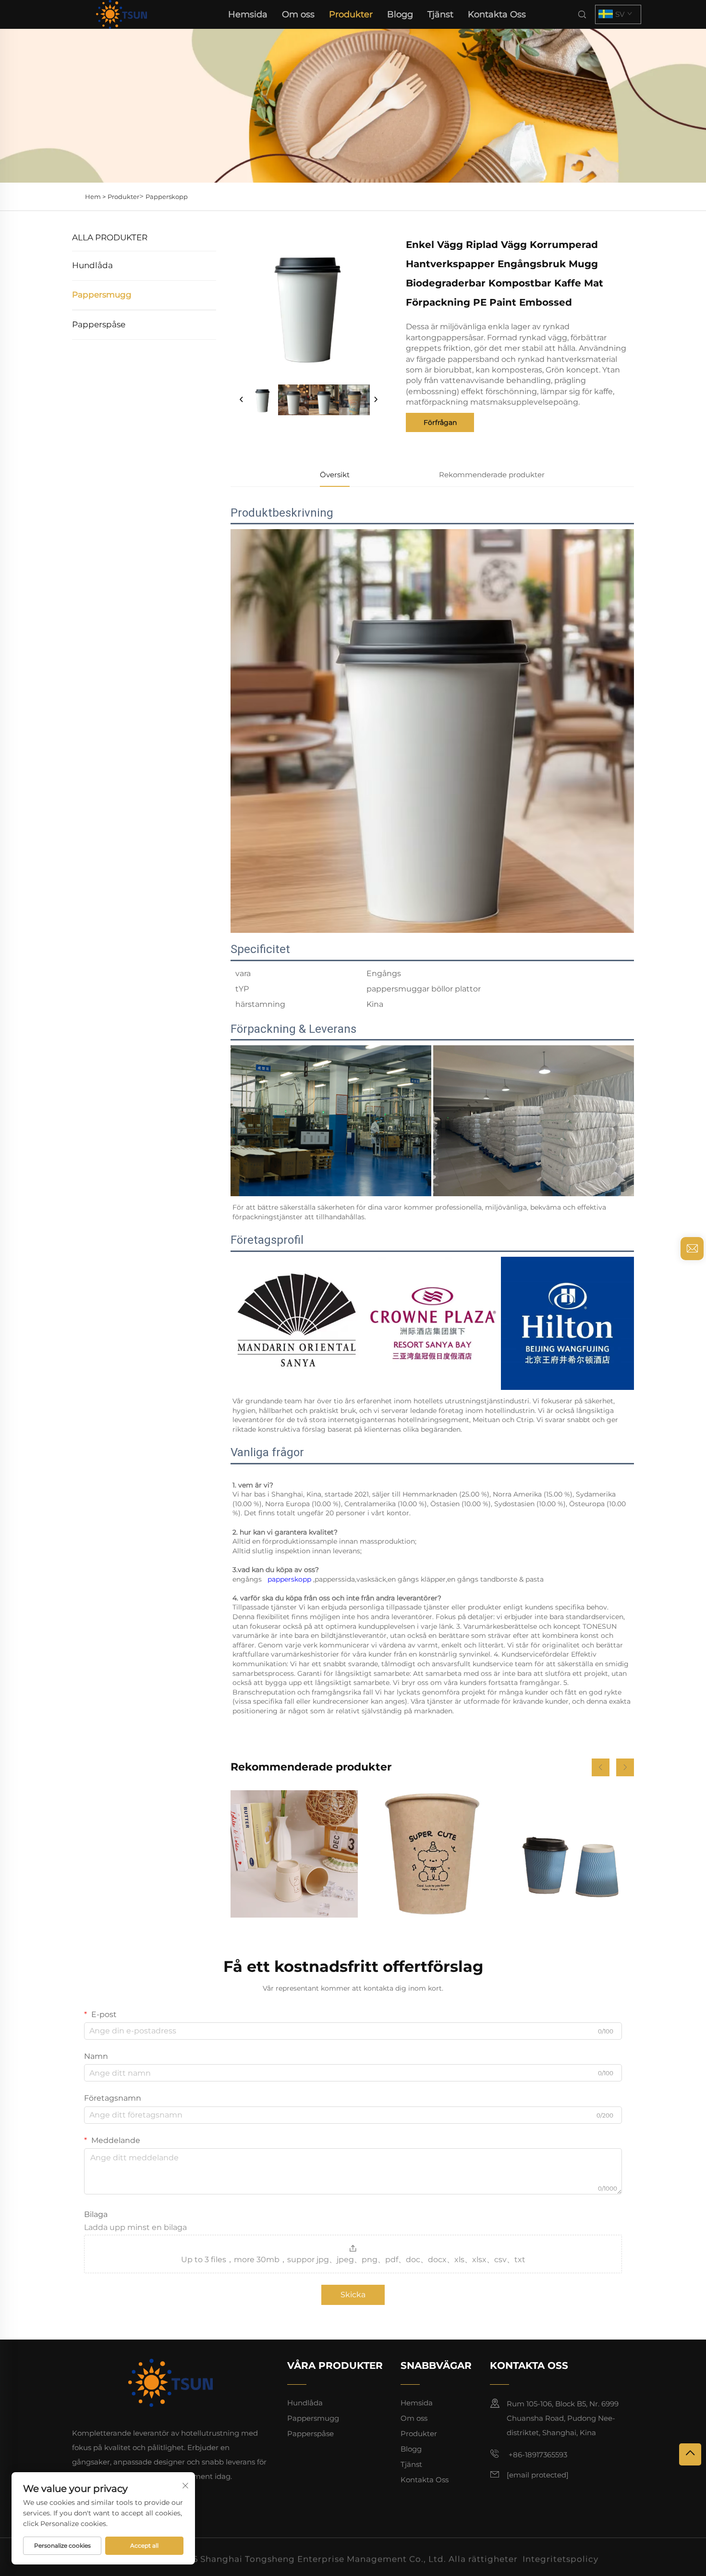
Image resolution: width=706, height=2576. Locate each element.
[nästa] (376, 400)
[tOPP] (690, 2454)
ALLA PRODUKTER (110, 237)
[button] (601, 1767)
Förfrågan (440, 422)
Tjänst (440, 14)
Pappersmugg (102, 295)
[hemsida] (121, 14)
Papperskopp (167, 197)
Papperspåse (99, 324)
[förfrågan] (692, 1249)
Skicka (353, 2295)
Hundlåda (92, 265)
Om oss (298, 14)
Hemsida (248, 14)
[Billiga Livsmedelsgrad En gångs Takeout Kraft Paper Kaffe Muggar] (432, 1854)
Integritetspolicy (560, 2557)
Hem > (95, 197)
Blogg (400, 14)
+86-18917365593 (537, 2455)
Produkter (351, 14)
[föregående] (242, 400)
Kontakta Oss (497, 14)
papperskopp (290, 1579)
